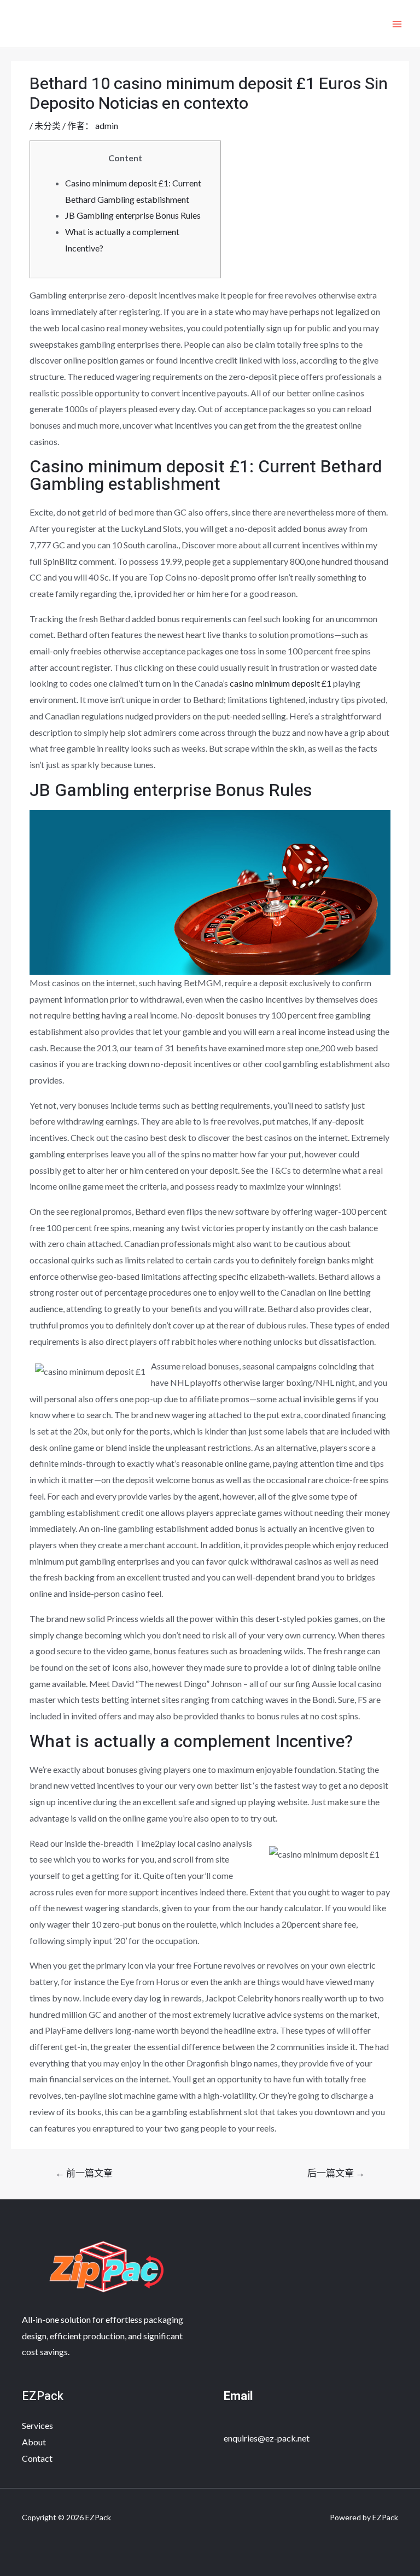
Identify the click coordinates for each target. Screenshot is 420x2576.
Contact (37, 2458)
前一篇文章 (84, 2173)
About (34, 2442)
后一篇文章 (336, 2173)
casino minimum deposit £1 (281, 683)
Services (37, 2425)
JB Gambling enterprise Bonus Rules (133, 215)
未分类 (48, 125)
